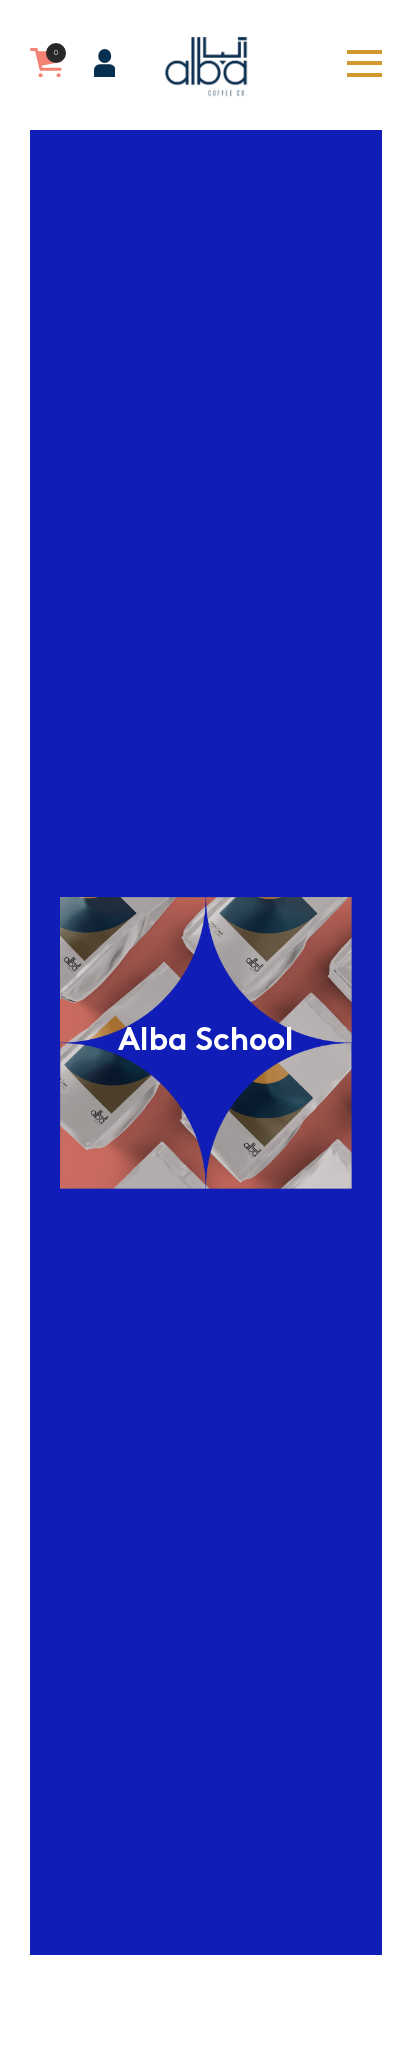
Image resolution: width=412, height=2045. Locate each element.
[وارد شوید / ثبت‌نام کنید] (104, 63)
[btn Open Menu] (364, 63)
